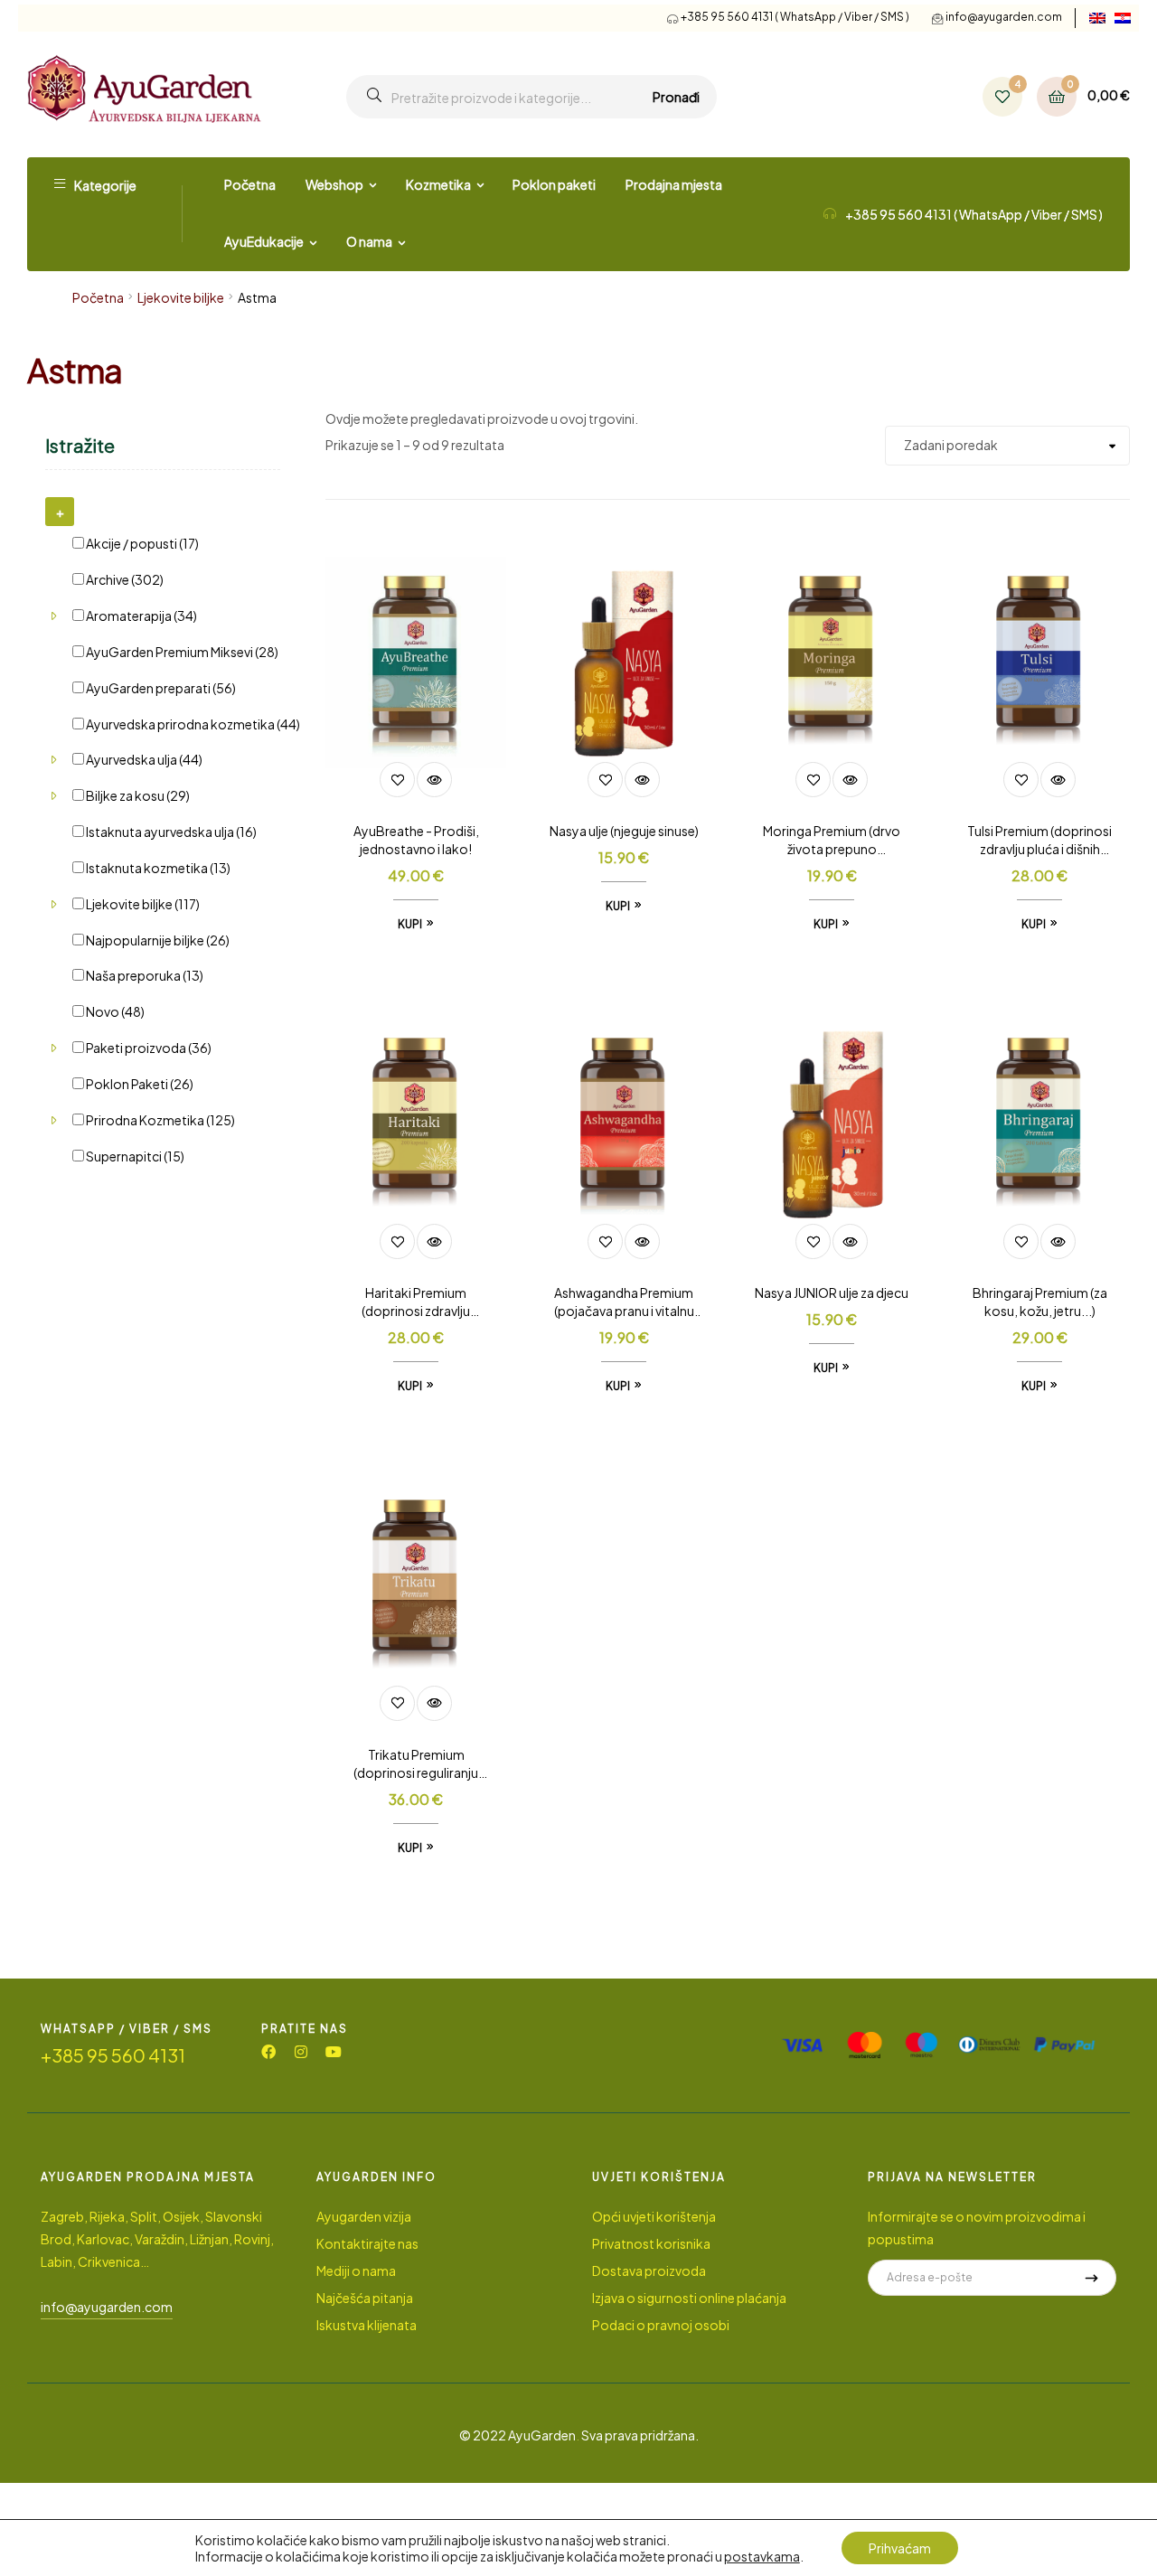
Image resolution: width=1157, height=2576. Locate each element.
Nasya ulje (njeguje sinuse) (624, 831)
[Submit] (1091, 2278)
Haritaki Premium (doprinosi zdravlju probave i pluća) (416, 1302)
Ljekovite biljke (181, 297)
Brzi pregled (434, 780)
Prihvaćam (900, 2548)
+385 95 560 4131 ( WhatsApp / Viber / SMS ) (795, 17)
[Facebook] (268, 2052)
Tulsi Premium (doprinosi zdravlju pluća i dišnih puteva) (1039, 841)
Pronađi (676, 97)
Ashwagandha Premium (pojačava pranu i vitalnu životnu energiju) (624, 1302)
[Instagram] (301, 2052)
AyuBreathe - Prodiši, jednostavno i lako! (416, 840)
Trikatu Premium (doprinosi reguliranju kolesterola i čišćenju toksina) (416, 1764)
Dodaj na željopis (397, 780)
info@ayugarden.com (1004, 17)
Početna (98, 297)
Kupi (410, 924)
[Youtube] (334, 2052)
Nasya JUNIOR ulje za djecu (832, 1293)
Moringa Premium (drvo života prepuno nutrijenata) (832, 841)
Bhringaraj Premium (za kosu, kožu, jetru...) (1040, 1302)
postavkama (762, 2556)
